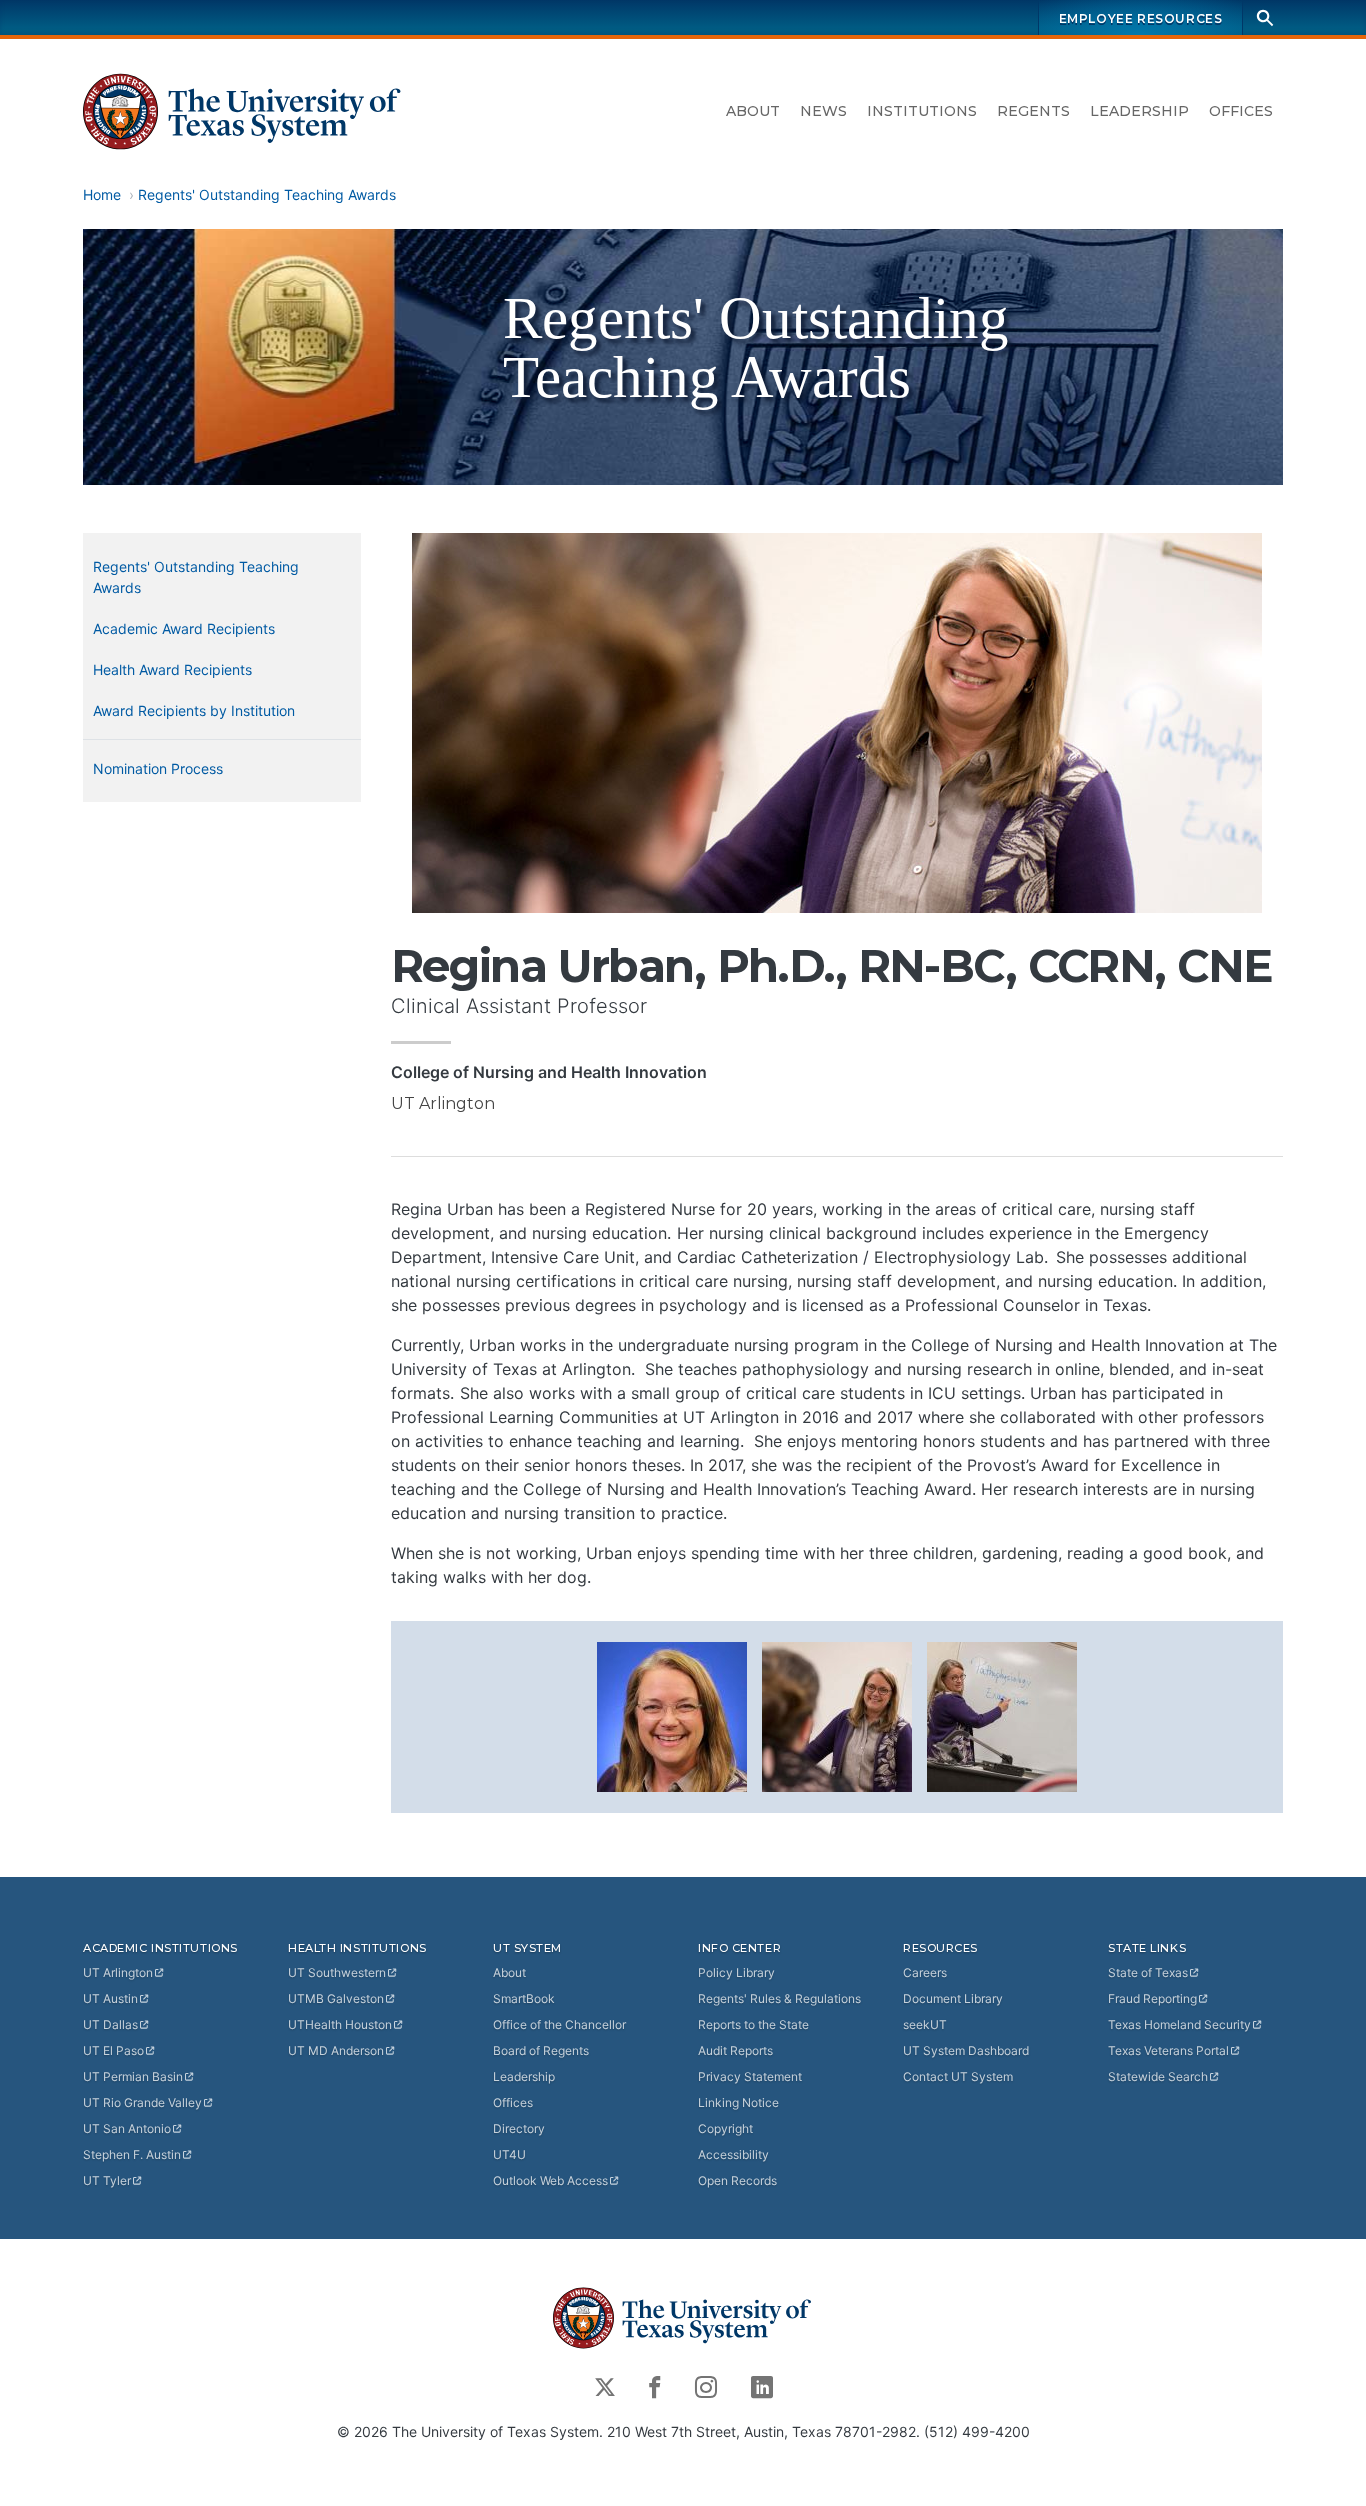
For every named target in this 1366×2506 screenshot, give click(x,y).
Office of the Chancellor (559, 2024)
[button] (672, 1715)
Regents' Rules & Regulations (779, 1998)
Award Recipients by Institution (194, 710)
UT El (113, 2050)
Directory (519, 2128)
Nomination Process (158, 768)
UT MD (336, 2050)
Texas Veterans (1168, 2050)
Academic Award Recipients (184, 628)
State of (1148, 1972)
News (823, 111)
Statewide (1158, 2076)
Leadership (1139, 111)
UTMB (336, 1998)
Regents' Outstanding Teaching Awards (267, 194)
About (753, 111)
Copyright (725, 2128)
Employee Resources (1141, 18)
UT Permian (133, 2076)
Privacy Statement (750, 2076)
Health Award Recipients (172, 669)
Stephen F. (132, 2154)
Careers (925, 1972)
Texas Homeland (1179, 2024)
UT (118, 1972)
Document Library (953, 1998)
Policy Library (736, 1972)
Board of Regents (541, 2050)
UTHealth (340, 2024)
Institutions (922, 111)
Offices (1241, 111)
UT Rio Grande (142, 2102)
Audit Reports (735, 2050)
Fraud (1152, 1998)
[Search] (1265, 17)
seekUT (925, 2024)
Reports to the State (753, 2024)
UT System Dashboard (966, 2050)
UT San (127, 2128)
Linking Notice (738, 2102)
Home (102, 194)
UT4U (509, 2154)
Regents (1033, 111)
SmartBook (524, 1998)
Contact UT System (958, 2076)
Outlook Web (550, 2180)
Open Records (737, 2180)
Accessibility (733, 2154)
